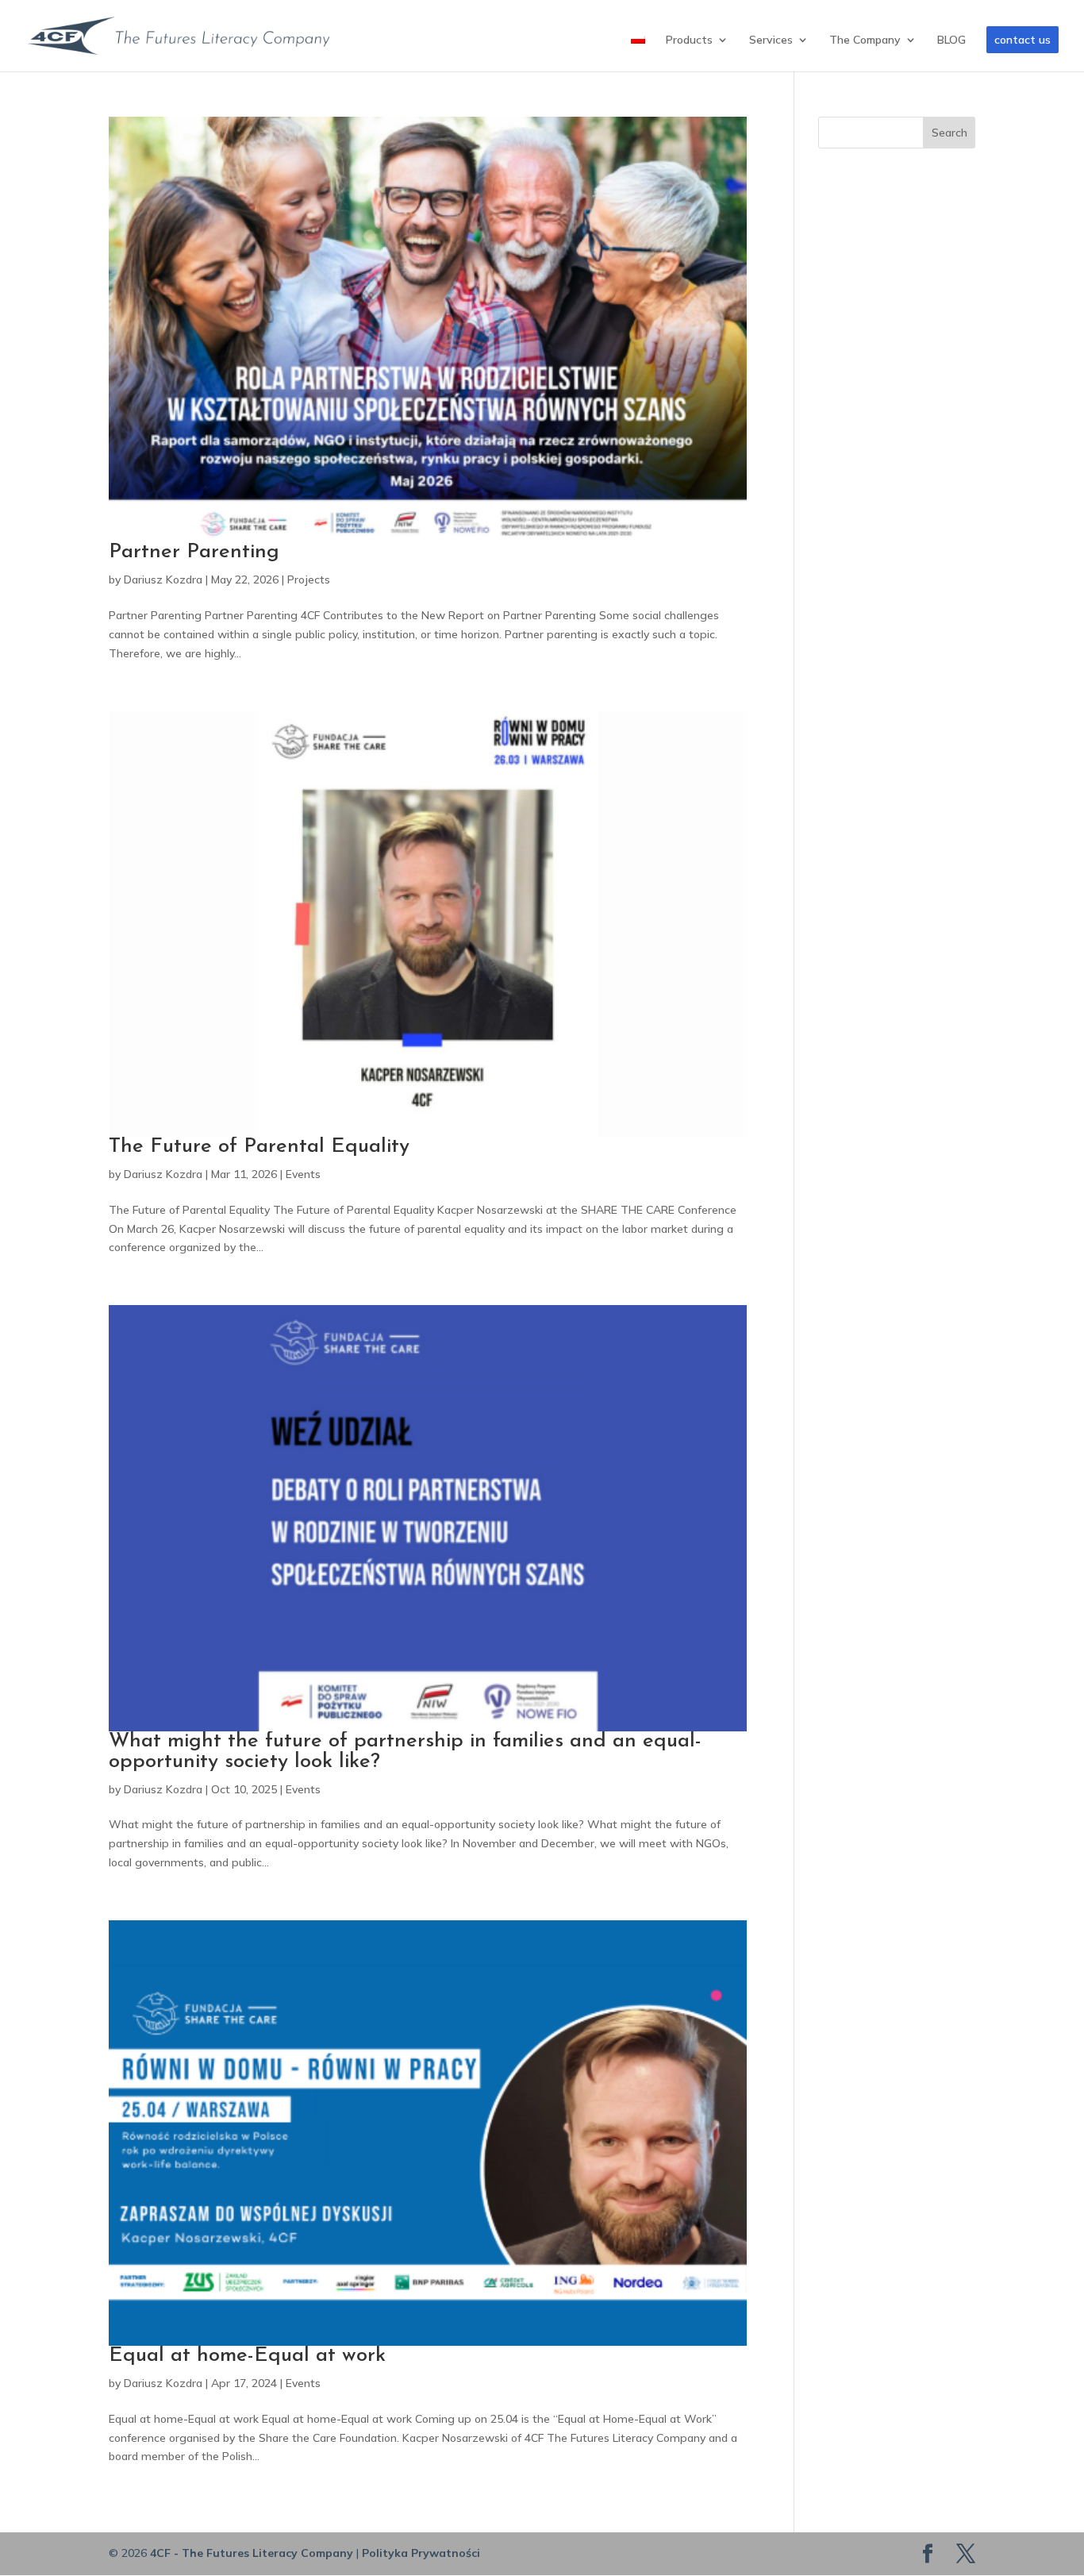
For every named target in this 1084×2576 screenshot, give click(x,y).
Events (303, 1174)
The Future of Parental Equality (259, 1147)
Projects (309, 580)
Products (689, 40)
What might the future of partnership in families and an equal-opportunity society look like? (405, 1752)
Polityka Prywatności (421, 2553)
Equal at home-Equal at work (247, 2356)
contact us (1022, 40)
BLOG (951, 40)
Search (949, 133)
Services (771, 40)
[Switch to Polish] (638, 53)
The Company (865, 40)
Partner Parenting (194, 552)
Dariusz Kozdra (163, 580)
